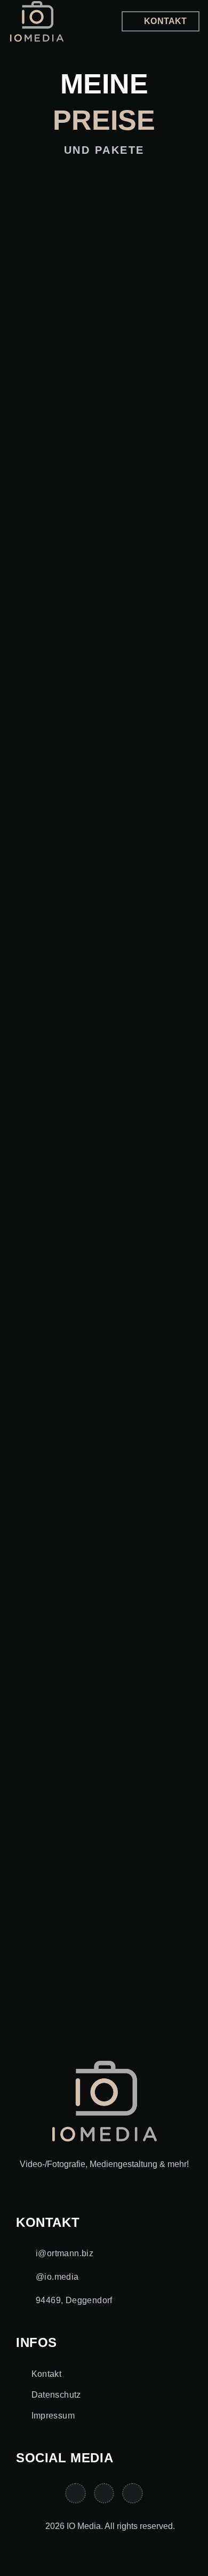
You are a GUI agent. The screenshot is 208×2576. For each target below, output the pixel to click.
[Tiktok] (132, 2493)
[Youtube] (104, 2493)
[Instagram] (75, 2493)
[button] (108, 22)
